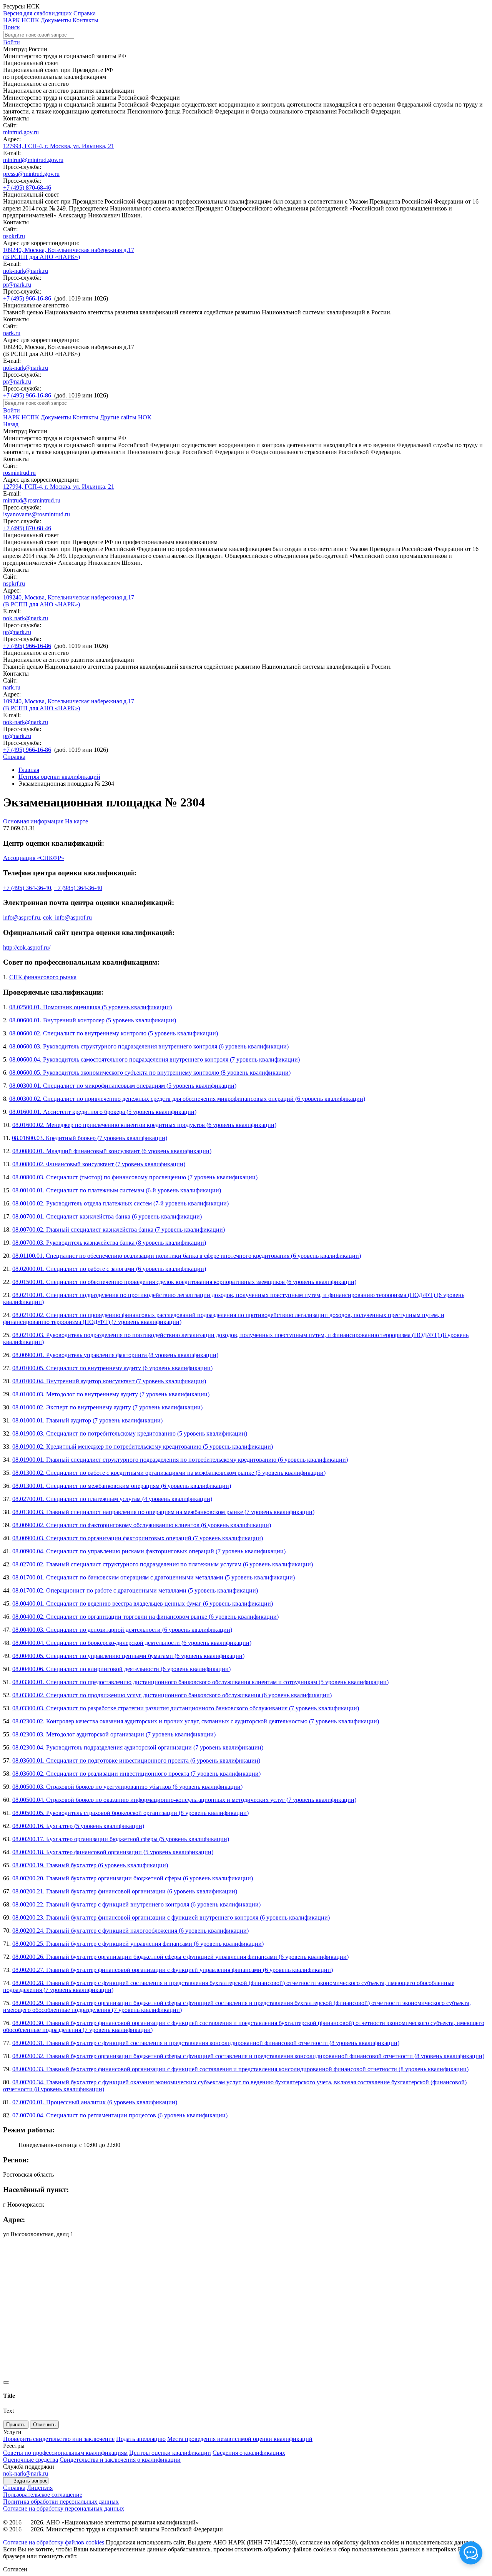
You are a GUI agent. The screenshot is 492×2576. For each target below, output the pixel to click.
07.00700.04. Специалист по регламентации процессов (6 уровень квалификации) (120, 2115)
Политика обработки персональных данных (61, 2502)
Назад (11, 424)
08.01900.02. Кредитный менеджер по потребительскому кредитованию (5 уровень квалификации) (143, 1447)
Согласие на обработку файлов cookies (54, 2542)
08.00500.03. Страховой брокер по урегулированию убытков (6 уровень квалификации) (127, 1787)
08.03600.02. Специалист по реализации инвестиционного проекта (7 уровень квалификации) (136, 1774)
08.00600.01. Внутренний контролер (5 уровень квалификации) (93, 1020)
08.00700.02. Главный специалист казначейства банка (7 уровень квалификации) (119, 1230)
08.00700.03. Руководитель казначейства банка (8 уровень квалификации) (109, 1243)
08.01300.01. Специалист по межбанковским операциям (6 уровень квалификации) (122, 1486)
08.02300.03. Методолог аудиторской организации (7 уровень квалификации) (114, 1734)
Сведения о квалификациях (249, 2453)
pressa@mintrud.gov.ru (31, 174)
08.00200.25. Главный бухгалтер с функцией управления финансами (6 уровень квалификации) (138, 1944)
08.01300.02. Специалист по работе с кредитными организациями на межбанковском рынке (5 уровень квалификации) (169, 1473)
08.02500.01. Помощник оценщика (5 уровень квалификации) (91, 1007)
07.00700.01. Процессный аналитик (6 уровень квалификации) (95, 2102)
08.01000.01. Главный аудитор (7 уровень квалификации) (87, 1420)
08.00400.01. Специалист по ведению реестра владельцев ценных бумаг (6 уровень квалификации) (143, 1604)
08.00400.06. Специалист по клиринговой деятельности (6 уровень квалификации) (121, 1669)
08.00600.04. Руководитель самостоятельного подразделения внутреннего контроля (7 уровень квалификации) (155, 1059)
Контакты (86, 20)
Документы (56, 20)
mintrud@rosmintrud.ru (32, 500)
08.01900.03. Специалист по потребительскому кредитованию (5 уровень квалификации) (130, 1433)
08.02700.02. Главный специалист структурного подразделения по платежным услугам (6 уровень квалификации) (163, 1564)
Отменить (44, 2425)
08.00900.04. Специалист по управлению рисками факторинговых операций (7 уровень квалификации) (149, 1551)
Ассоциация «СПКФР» (34, 858)
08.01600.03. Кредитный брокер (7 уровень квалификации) (90, 1138)
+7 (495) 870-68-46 (27, 188)
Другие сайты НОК (126, 417)
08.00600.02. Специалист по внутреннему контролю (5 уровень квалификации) (114, 1033)
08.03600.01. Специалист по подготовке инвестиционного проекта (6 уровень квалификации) (136, 1760)
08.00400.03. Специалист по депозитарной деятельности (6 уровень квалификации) (122, 1630)
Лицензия (40, 2488)
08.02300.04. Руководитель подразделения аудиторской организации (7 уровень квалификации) (138, 1747)
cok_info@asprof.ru (67, 917)
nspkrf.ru (14, 236)
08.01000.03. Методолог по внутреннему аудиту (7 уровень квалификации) (111, 1394)
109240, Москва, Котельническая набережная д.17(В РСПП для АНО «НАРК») (69, 253)
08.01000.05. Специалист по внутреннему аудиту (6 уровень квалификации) (112, 1368)
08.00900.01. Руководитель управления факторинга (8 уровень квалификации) (115, 1355)
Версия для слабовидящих (37, 13)
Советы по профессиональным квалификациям (65, 2453)
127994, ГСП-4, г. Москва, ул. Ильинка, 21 (59, 146)
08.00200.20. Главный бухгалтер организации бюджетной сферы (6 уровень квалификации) (133, 1878)
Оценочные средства (31, 2460)
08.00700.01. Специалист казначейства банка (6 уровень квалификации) (107, 1216)
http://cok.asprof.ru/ (27, 947)
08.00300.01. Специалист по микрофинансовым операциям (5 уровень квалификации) (123, 1086)
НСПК (30, 20)
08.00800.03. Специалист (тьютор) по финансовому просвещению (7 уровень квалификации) (135, 1177)
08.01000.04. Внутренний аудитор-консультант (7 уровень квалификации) (109, 1381)
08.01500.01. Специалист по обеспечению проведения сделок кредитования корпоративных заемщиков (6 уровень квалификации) (184, 1282)
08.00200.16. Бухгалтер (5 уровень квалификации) (78, 1826)
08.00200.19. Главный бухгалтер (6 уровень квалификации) (90, 1865)
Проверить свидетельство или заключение (59, 2439)
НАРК (12, 20)
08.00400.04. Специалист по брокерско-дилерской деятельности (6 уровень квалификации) (132, 1643)
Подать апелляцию (141, 2439)
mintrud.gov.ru (21, 132)
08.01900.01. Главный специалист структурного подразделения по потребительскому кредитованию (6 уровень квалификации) (180, 1460)
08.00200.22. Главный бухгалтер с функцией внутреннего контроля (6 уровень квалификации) (136, 1904)
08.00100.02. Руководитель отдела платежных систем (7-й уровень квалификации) (121, 1203)
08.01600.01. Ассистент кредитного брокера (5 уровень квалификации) (103, 1112)
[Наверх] (6, 2382)
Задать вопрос (31, 2481)
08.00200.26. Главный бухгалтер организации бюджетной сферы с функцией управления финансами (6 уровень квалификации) (180, 1957)
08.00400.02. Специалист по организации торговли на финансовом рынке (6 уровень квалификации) (145, 1617)
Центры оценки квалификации (170, 2453)
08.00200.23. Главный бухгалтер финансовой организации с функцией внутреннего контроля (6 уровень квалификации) (171, 1917)
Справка (85, 13)
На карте (76, 821)
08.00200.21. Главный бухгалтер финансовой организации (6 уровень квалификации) (125, 1891)
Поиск (12, 27)
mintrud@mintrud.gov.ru (33, 160)
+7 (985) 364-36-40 (78, 888)
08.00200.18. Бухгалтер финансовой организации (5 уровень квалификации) (113, 1852)
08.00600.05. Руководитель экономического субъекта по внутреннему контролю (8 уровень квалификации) (150, 1073)
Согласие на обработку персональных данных (64, 2508)
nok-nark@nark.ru (26, 271)
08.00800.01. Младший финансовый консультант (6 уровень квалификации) (112, 1151)
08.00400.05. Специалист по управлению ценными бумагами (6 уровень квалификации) (128, 1656)
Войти (12, 42)
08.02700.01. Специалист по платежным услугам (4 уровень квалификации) (112, 1499)
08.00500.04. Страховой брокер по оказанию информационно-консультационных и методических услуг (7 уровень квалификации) (184, 1800)
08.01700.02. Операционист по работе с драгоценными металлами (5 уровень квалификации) (135, 1590)
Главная (29, 770)
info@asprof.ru (22, 917)
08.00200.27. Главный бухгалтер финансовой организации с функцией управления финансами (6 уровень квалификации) (173, 1970)
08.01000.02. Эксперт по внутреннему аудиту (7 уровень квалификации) (107, 1407)
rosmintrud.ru (19, 473)
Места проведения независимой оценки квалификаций (240, 2439)
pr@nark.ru (17, 285)
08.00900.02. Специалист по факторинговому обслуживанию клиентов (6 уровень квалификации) (142, 1525)
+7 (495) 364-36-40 (27, 888)
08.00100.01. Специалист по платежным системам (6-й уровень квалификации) (117, 1190)
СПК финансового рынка (43, 977)
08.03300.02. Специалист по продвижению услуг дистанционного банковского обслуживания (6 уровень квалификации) (172, 1695)
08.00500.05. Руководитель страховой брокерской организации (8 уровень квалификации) (130, 1813)
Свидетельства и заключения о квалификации (120, 2460)
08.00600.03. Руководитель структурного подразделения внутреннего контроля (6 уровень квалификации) (149, 1046)
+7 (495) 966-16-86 (27, 298)
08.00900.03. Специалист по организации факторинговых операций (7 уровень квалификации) (138, 1538)
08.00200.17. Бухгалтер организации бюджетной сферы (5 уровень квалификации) (121, 1839)
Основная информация (33, 821)
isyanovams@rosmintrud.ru (37, 514)
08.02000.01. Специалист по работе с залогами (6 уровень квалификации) (109, 1269)
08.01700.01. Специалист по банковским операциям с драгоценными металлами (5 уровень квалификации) (154, 1577)
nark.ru (12, 333)
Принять (16, 2425)
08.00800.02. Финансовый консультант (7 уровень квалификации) (99, 1164)
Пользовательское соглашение (43, 2495)
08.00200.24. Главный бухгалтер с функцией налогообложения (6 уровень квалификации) (130, 1931)
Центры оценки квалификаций (59, 777)
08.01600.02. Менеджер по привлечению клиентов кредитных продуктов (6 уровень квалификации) (144, 1125)
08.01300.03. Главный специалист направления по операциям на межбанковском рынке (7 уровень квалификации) (163, 1512)
